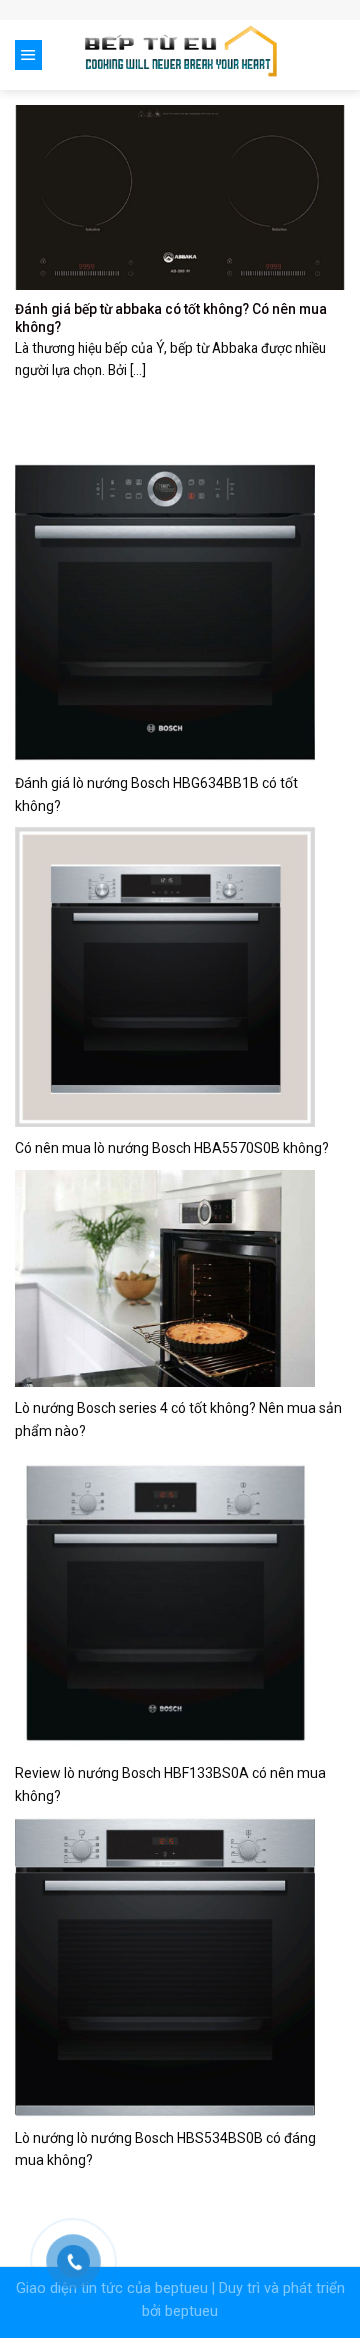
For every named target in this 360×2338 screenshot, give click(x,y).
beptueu (181, 2288)
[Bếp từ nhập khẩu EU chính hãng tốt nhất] (180, 55)
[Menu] (28, 55)
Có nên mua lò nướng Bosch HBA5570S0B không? (172, 1148)
